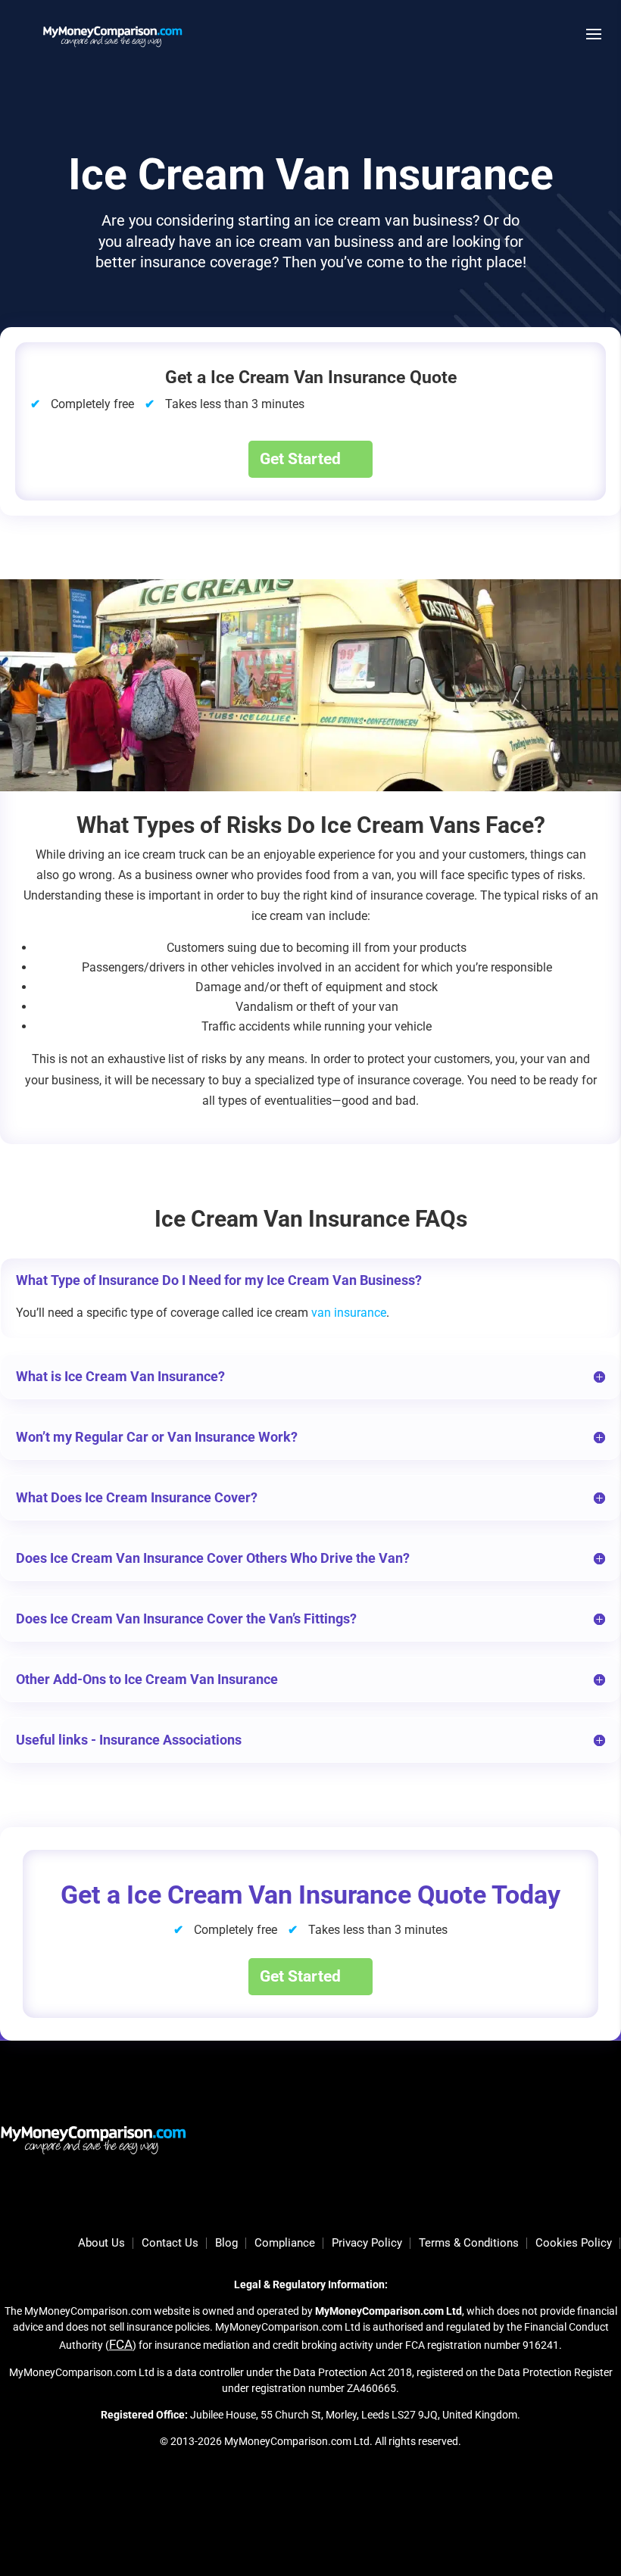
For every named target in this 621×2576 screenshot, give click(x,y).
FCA (121, 2344)
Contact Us (170, 2244)
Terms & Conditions (469, 2244)
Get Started (300, 459)
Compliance (285, 2244)
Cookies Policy (574, 2244)
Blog (226, 2244)
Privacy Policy (367, 2244)
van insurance (349, 1313)
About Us (101, 2244)
